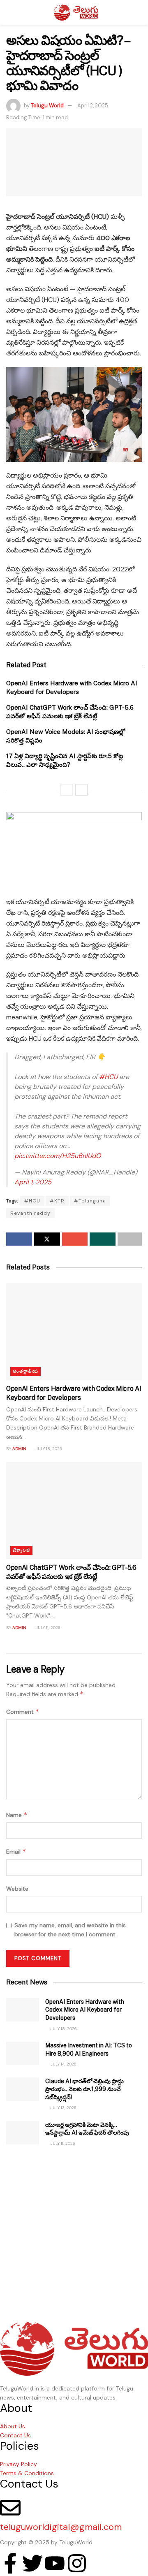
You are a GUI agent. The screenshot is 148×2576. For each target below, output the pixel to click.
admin (19, 1449)
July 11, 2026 (47, 1628)
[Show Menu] (10, 12)
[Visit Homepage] (76, 12)
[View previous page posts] (67, 790)
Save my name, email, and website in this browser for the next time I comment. (70, 1930)
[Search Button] (138, 12)
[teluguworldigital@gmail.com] (10, 2508)
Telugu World (47, 106)
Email (16, 1851)
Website (17, 1889)
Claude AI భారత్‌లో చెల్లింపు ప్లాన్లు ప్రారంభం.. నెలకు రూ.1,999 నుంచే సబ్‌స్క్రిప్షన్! (84, 2089)
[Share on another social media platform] (130, 1239)
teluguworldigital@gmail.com (61, 2527)
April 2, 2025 (93, 106)
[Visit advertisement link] (74, 2228)
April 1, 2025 (33, 1182)
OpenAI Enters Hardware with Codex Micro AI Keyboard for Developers (85, 2010)
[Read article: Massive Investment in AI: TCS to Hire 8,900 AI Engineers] (23, 2053)
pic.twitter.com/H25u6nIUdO (58, 1156)
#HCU (108, 1077)
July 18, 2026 (48, 1449)
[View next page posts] (81, 790)
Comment (23, 1712)
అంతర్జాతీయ (25, 1371)
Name (17, 1815)
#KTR (57, 1201)
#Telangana (90, 1201)
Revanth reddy (30, 1213)
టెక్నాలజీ (21, 1550)
